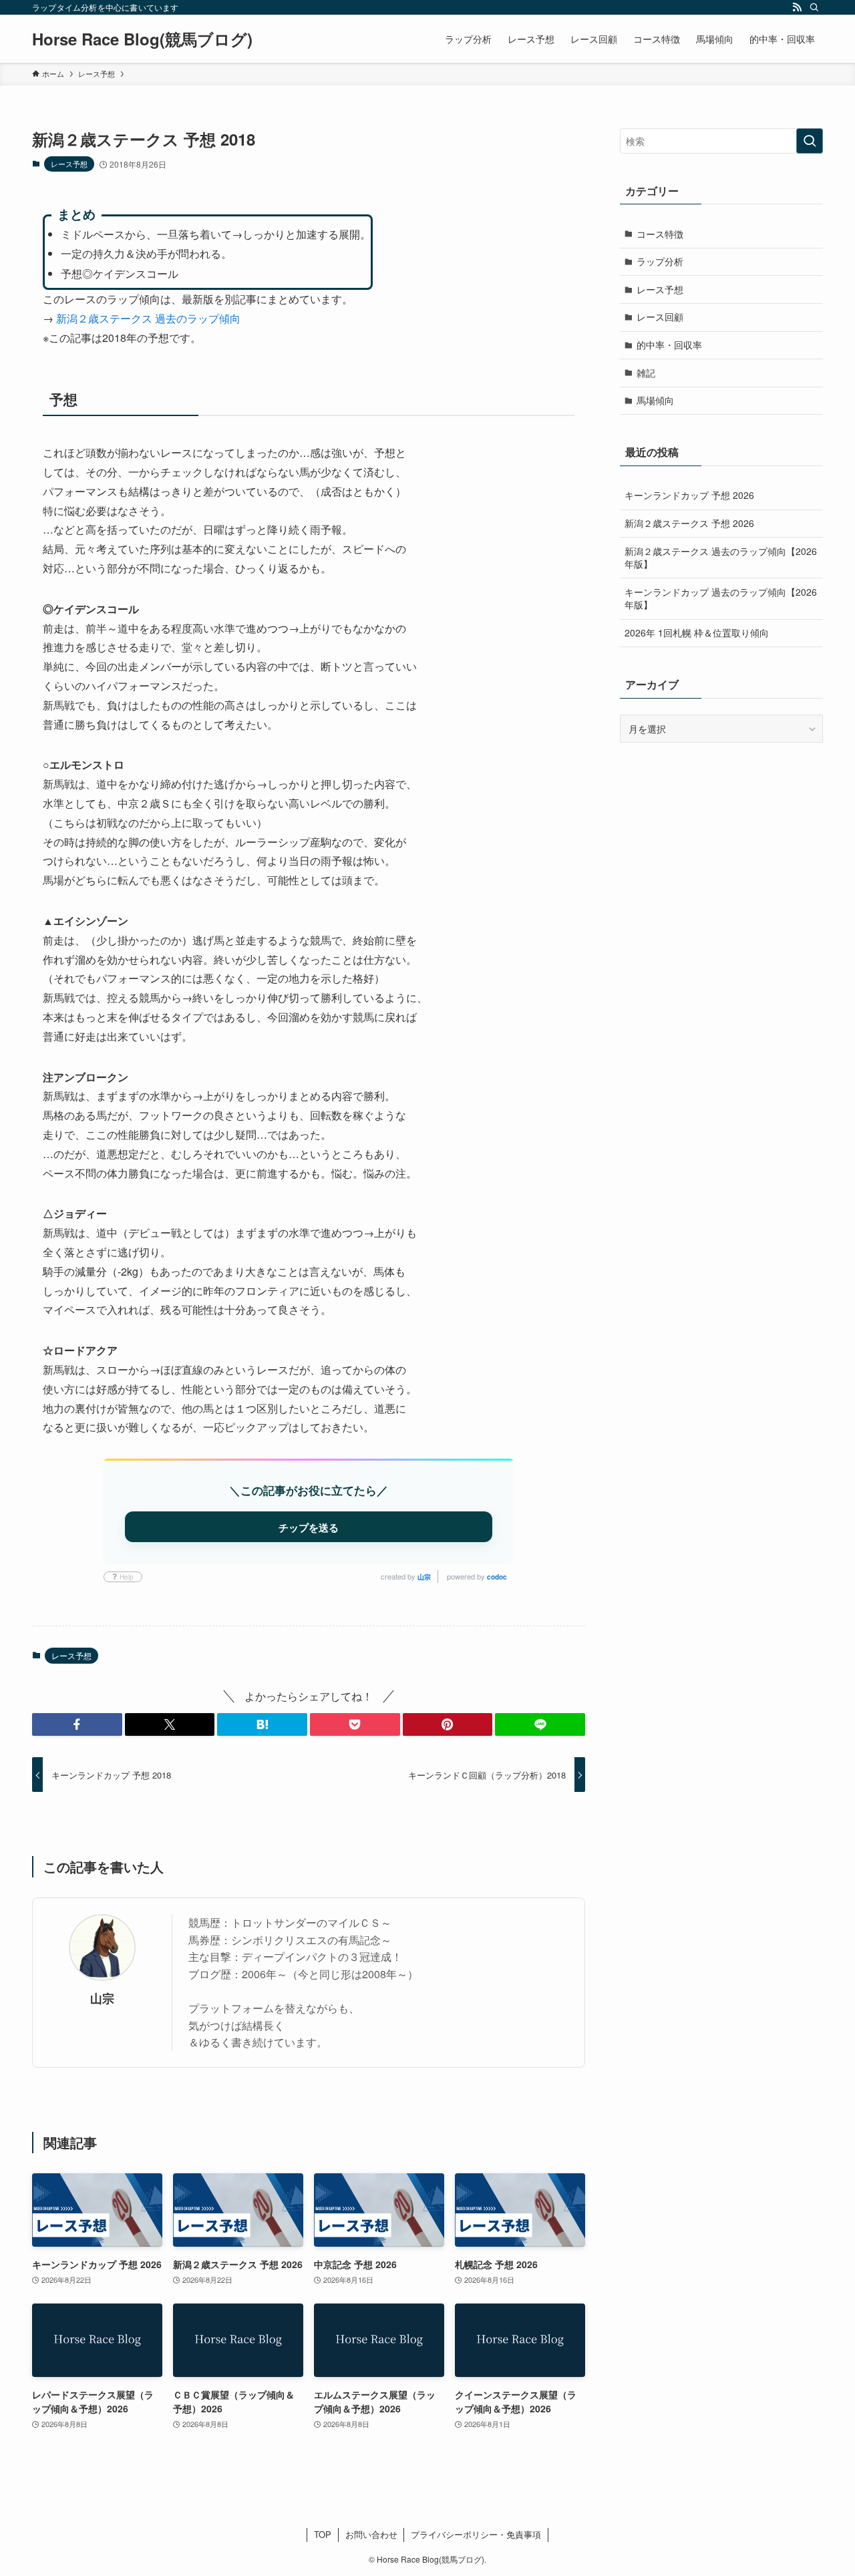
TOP (323, 2534)
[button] (77, 1724)
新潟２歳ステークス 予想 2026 (689, 523)
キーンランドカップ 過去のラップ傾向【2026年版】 (721, 598)
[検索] (814, 7)
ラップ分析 (660, 261)
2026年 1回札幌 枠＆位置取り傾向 (697, 632)
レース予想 (69, 164)
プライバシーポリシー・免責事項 (476, 2534)
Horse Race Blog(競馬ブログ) (142, 39)
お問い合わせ (371, 2534)
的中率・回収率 (669, 345)
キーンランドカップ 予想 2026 (689, 495)
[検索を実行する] (810, 141)
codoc (497, 1577)
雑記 (646, 373)
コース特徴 (660, 234)
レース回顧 (660, 317)
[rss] (797, 7)
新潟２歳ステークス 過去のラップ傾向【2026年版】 (721, 558)
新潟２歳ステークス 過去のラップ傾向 (148, 318)
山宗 (424, 1577)
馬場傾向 (655, 400)
